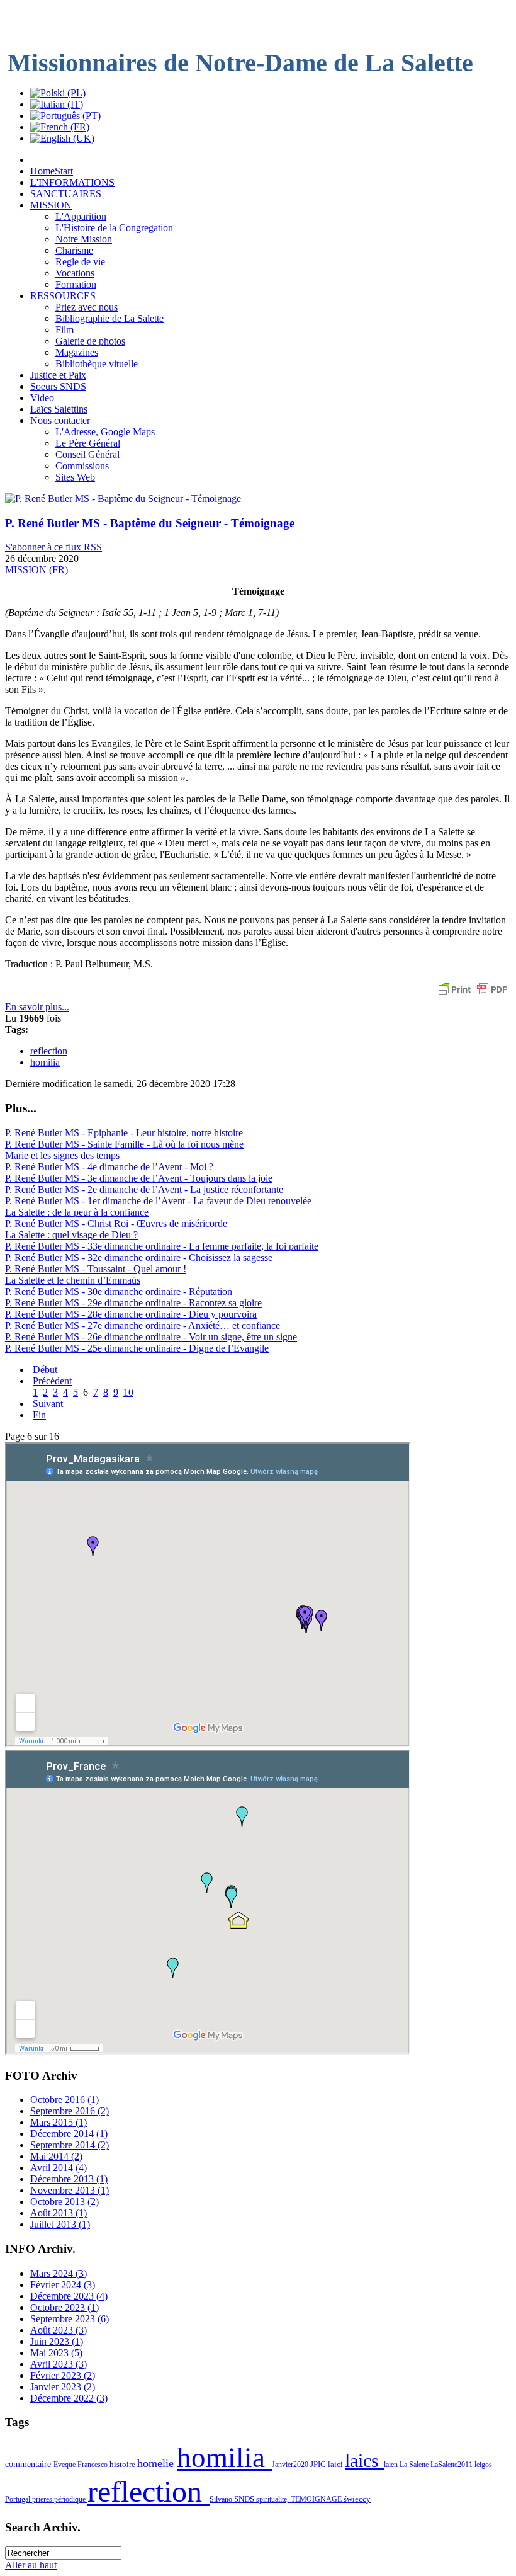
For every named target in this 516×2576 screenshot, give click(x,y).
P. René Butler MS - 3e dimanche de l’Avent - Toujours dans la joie (139, 1178)
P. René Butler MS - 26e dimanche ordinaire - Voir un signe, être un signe (151, 1337)
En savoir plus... (37, 1007)
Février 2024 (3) (63, 2285)
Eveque (65, 2465)
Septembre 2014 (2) (70, 2145)
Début (45, 1370)
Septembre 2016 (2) (70, 2111)
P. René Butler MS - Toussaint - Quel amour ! (96, 1269)
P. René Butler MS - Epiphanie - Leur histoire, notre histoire (124, 1133)
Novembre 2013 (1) (70, 2190)
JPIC (319, 2464)
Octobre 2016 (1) (64, 2100)
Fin (39, 1415)
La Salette (415, 2465)
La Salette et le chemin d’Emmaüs (73, 1280)
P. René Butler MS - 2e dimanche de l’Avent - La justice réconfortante (144, 1189)
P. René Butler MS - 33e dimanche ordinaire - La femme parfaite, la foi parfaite (162, 1246)
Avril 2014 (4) (59, 2168)
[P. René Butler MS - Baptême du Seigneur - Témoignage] (123, 499)
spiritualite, (273, 2499)
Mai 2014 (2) (56, 2156)
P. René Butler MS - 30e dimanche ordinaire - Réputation (119, 1291)
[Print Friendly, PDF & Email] (472, 995)
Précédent (52, 1381)
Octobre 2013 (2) (64, 2202)
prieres (43, 2499)
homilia (45, 1062)
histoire (123, 2464)
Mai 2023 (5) (56, 2353)
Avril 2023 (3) (59, 2364)
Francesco (93, 2465)
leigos (483, 2465)
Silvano (222, 2499)
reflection (49, 1051)
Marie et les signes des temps (62, 1155)
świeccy (357, 2499)
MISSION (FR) (36, 570)
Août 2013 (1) (59, 2213)
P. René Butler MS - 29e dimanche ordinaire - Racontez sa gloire (133, 1303)
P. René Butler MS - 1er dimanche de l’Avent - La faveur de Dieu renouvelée (158, 1201)
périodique (71, 2499)
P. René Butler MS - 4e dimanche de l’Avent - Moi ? (109, 1167)
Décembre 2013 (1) (69, 2179)
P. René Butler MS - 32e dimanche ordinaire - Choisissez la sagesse (139, 1257)
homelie (157, 2463)
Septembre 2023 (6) (70, 2319)
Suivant (48, 1404)
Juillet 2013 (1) (60, 2224)
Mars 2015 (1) (59, 2122)
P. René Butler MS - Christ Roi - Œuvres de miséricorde (116, 1223)
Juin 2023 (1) (57, 2341)
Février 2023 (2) (63, 2375)
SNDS (245, 2499)
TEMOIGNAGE (317, 2499)
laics (364, 2461)
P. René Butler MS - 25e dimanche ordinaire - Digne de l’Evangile (137, 1348)
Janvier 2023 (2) (63, 2387)
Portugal (19, 2499)
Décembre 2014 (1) (69, 2134)
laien (392, 2465)
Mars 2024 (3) (59, 2273)
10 (128, 1392)
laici (336, 2464)
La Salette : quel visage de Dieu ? (71, 1235)
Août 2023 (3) (59, 2330)
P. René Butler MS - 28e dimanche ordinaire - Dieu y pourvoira (131, 1314)
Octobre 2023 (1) (64, 2307)
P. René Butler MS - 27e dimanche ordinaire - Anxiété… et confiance (143, 1325)
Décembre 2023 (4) (69, 2296)
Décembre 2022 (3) (69, 2398)
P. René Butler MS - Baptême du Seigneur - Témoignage (150, 523)
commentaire (29, 2464)
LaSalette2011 (452, 2465)
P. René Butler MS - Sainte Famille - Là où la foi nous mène (124, 1144)
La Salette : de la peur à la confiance (77, 1212)
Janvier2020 (291, 2465)
